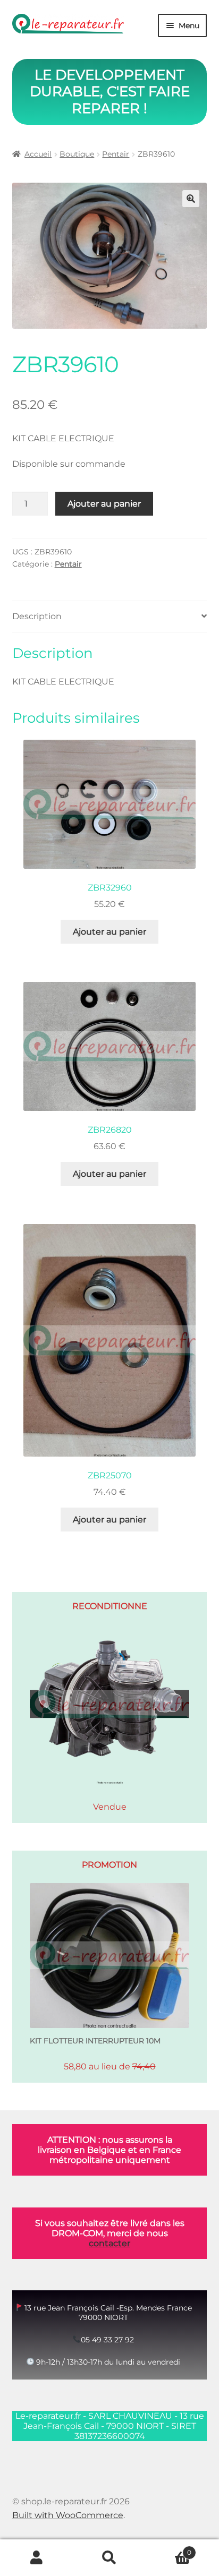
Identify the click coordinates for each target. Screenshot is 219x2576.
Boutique (77, 154)
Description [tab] (37, 616)
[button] (191, 199)
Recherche (109, 2558)
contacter (109, 2243)
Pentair (116, 154)
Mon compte (36, 2558)
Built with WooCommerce (68, 2515)
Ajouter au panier (104, 504)
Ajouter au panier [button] (109, 932)
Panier (169, 2549)
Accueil (38, 154)
